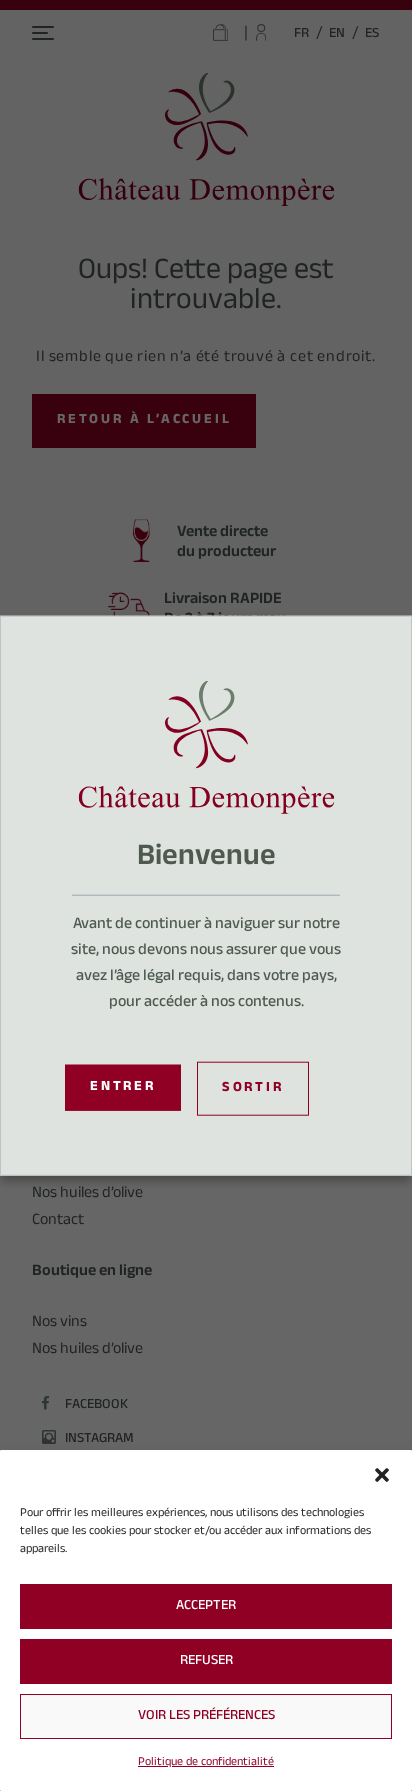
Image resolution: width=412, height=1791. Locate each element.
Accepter (206, 1607)
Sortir (253, 1088)
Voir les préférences (206, 1717)
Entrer (123, 1088)
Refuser (206, 1662)
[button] (382, 1475)
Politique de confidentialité (206, 1763)
